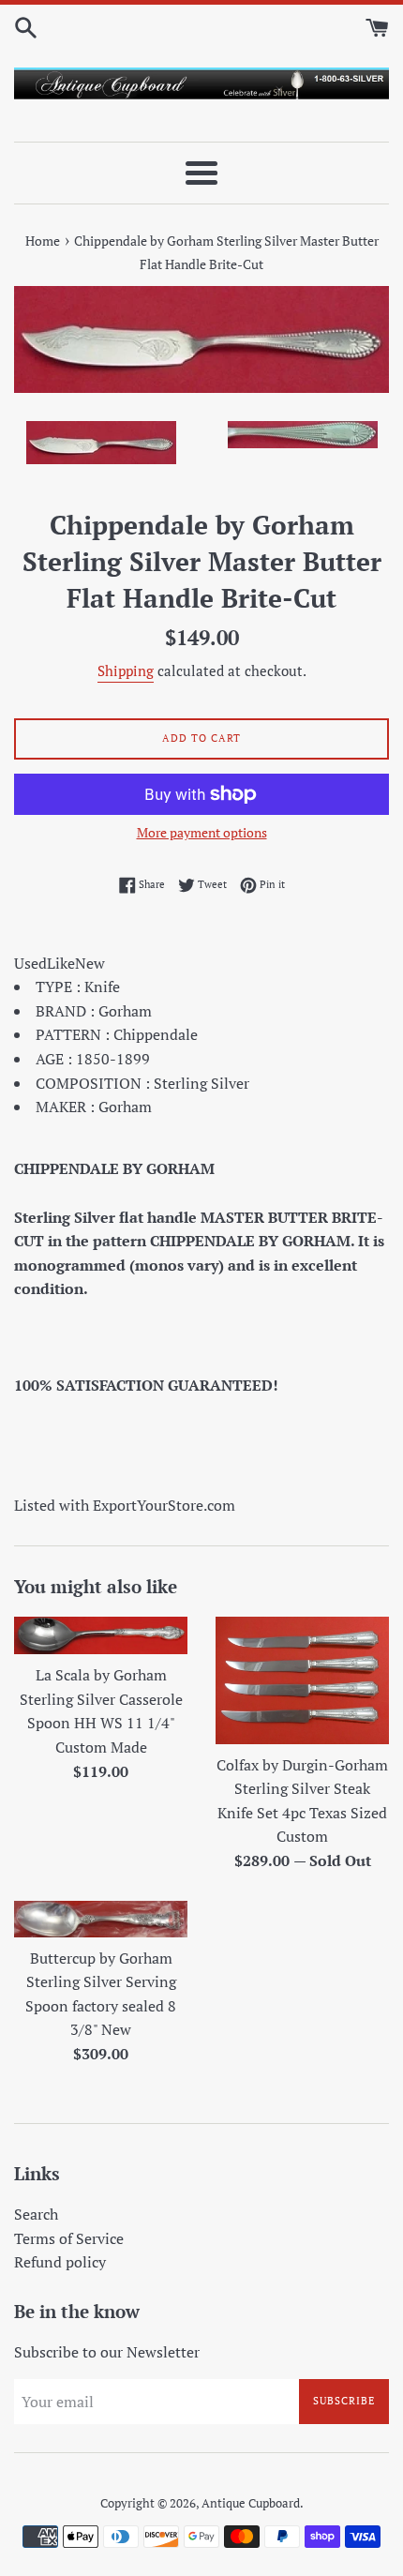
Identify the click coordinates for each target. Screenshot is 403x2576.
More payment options (202, 832)
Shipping (126, 670)
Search (36, 2214)
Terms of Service (69, 2238)
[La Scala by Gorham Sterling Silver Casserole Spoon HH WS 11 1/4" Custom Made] (101, 1635)
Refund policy (60, 2262)
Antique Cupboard (251, 2503)
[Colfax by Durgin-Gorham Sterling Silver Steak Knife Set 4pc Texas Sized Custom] (302, 1680)
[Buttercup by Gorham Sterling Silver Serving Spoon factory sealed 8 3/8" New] (101, 1919)
